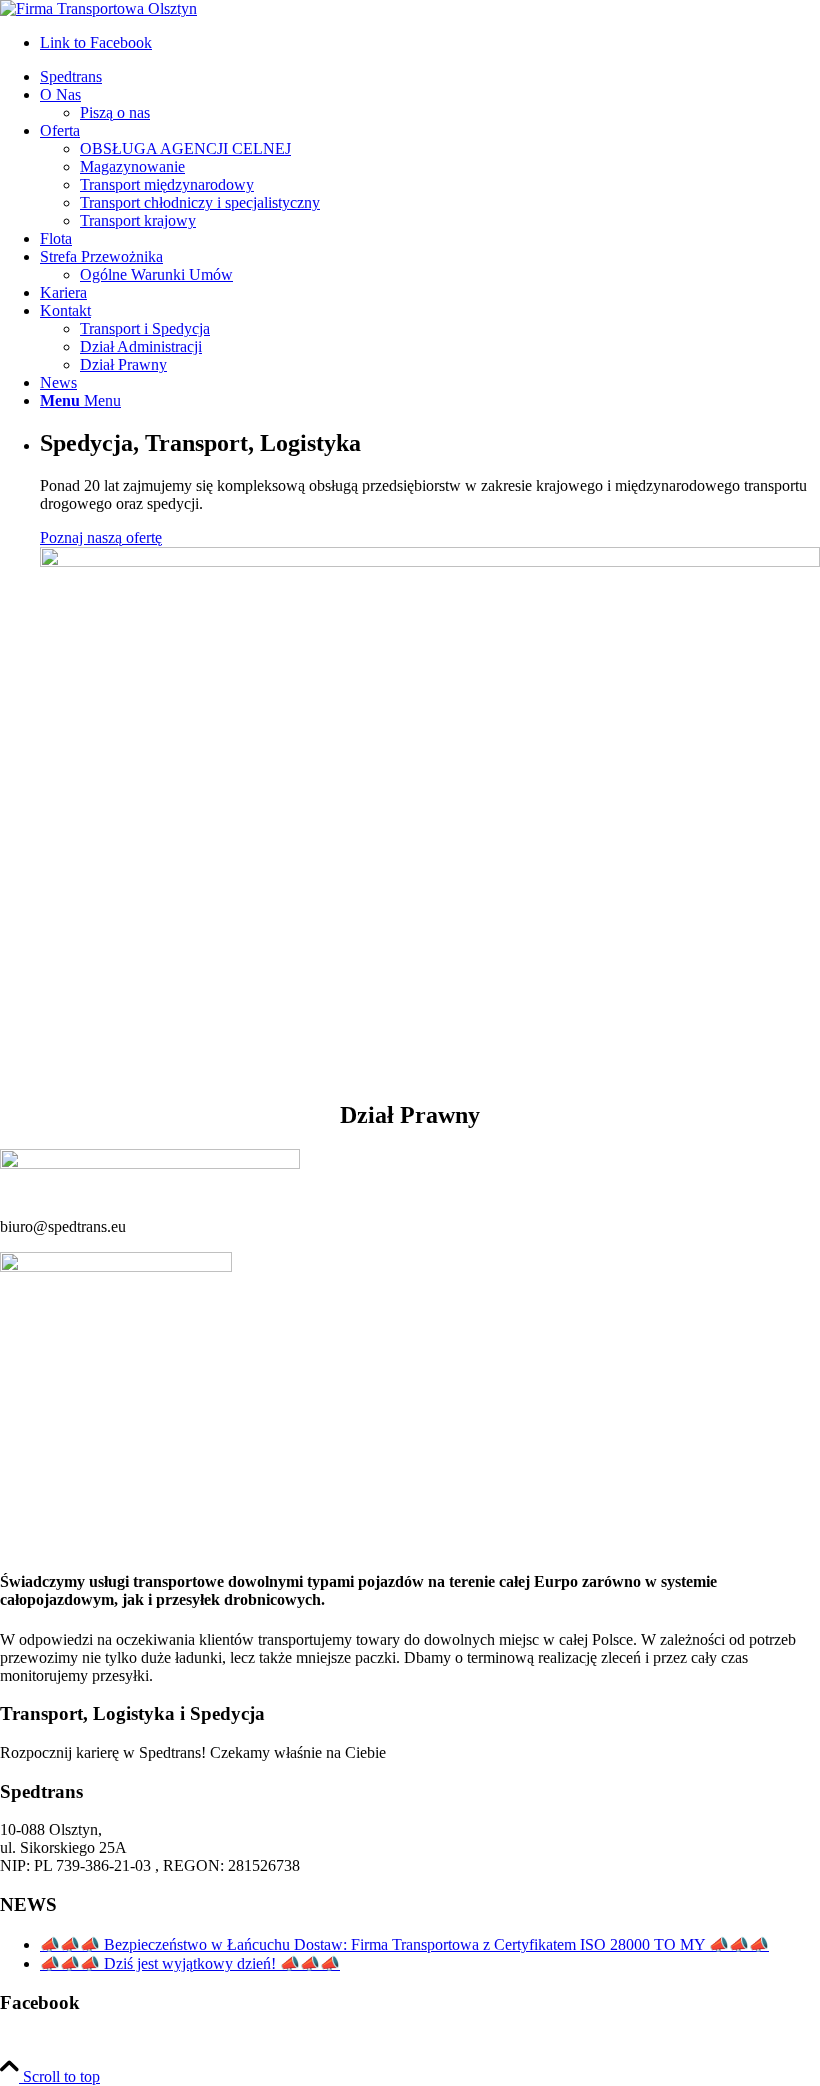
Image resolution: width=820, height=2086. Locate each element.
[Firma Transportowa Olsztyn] (98, 8)
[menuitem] (430, 77)
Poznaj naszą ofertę (101, 537)
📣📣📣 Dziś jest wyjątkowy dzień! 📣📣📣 (190, 1963)
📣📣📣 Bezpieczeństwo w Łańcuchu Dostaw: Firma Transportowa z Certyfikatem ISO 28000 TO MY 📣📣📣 (404, 1944)
